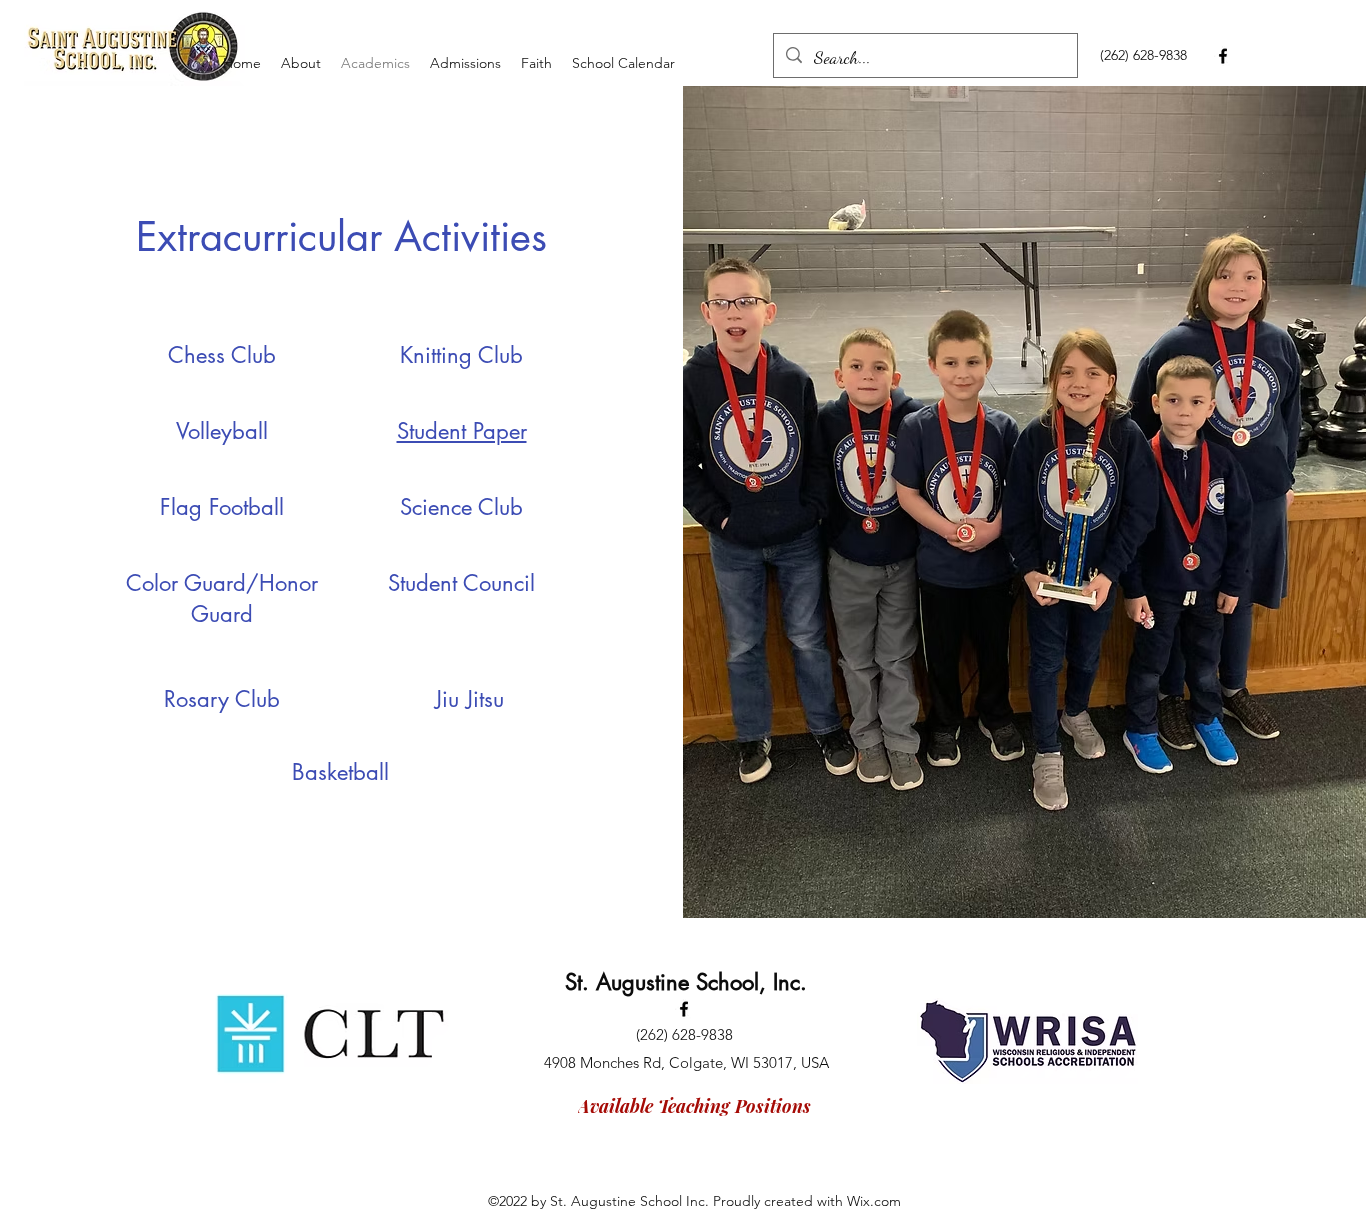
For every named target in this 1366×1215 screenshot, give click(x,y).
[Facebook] (1223, 56)
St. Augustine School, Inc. (686, 982)
